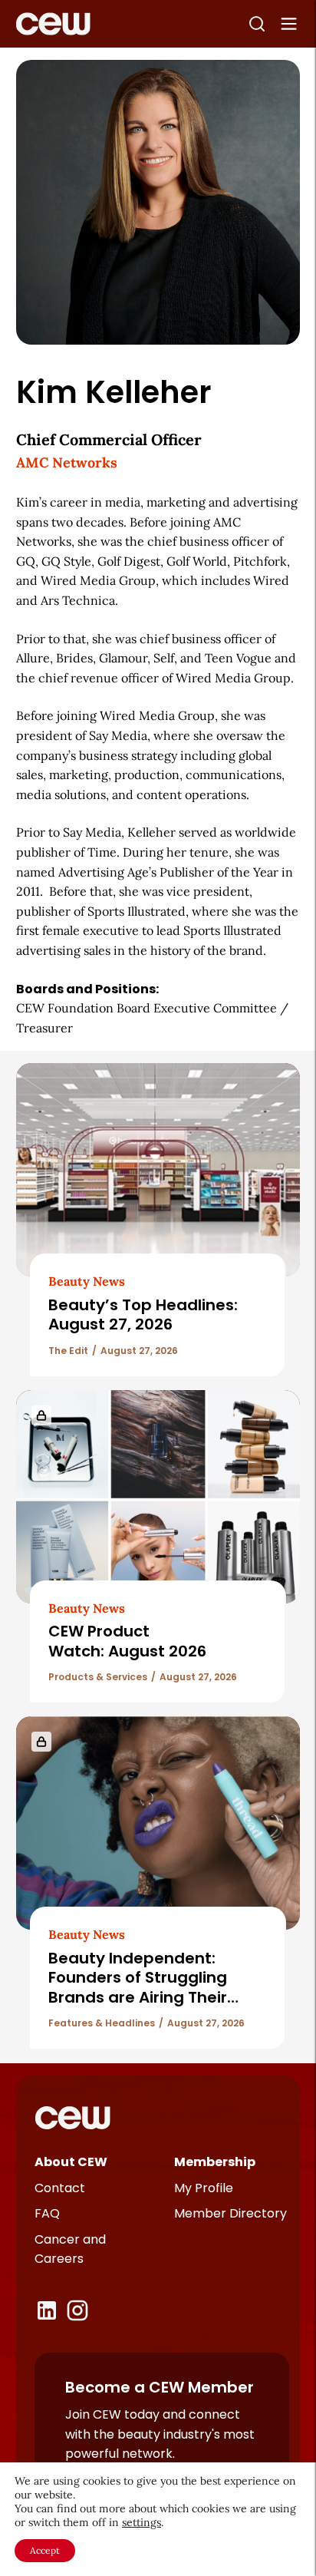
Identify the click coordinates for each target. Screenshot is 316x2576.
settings (142, 2522)
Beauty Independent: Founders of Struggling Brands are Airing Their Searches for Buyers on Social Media (139, 1997)
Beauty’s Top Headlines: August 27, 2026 (143, 1314)
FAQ (47, 2213)
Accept (45, 2550)
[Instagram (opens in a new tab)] (77, 2310)
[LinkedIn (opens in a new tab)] (47, 2310)
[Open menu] (289, 24)
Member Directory (230, 2213)
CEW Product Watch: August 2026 (127, 1641)
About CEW (71, 2162)
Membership (215, 2162)
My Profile (204, 2188)
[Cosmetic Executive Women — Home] (53, 24)
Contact (60, 2188)
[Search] (257, 24)
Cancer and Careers (70, 2249)
